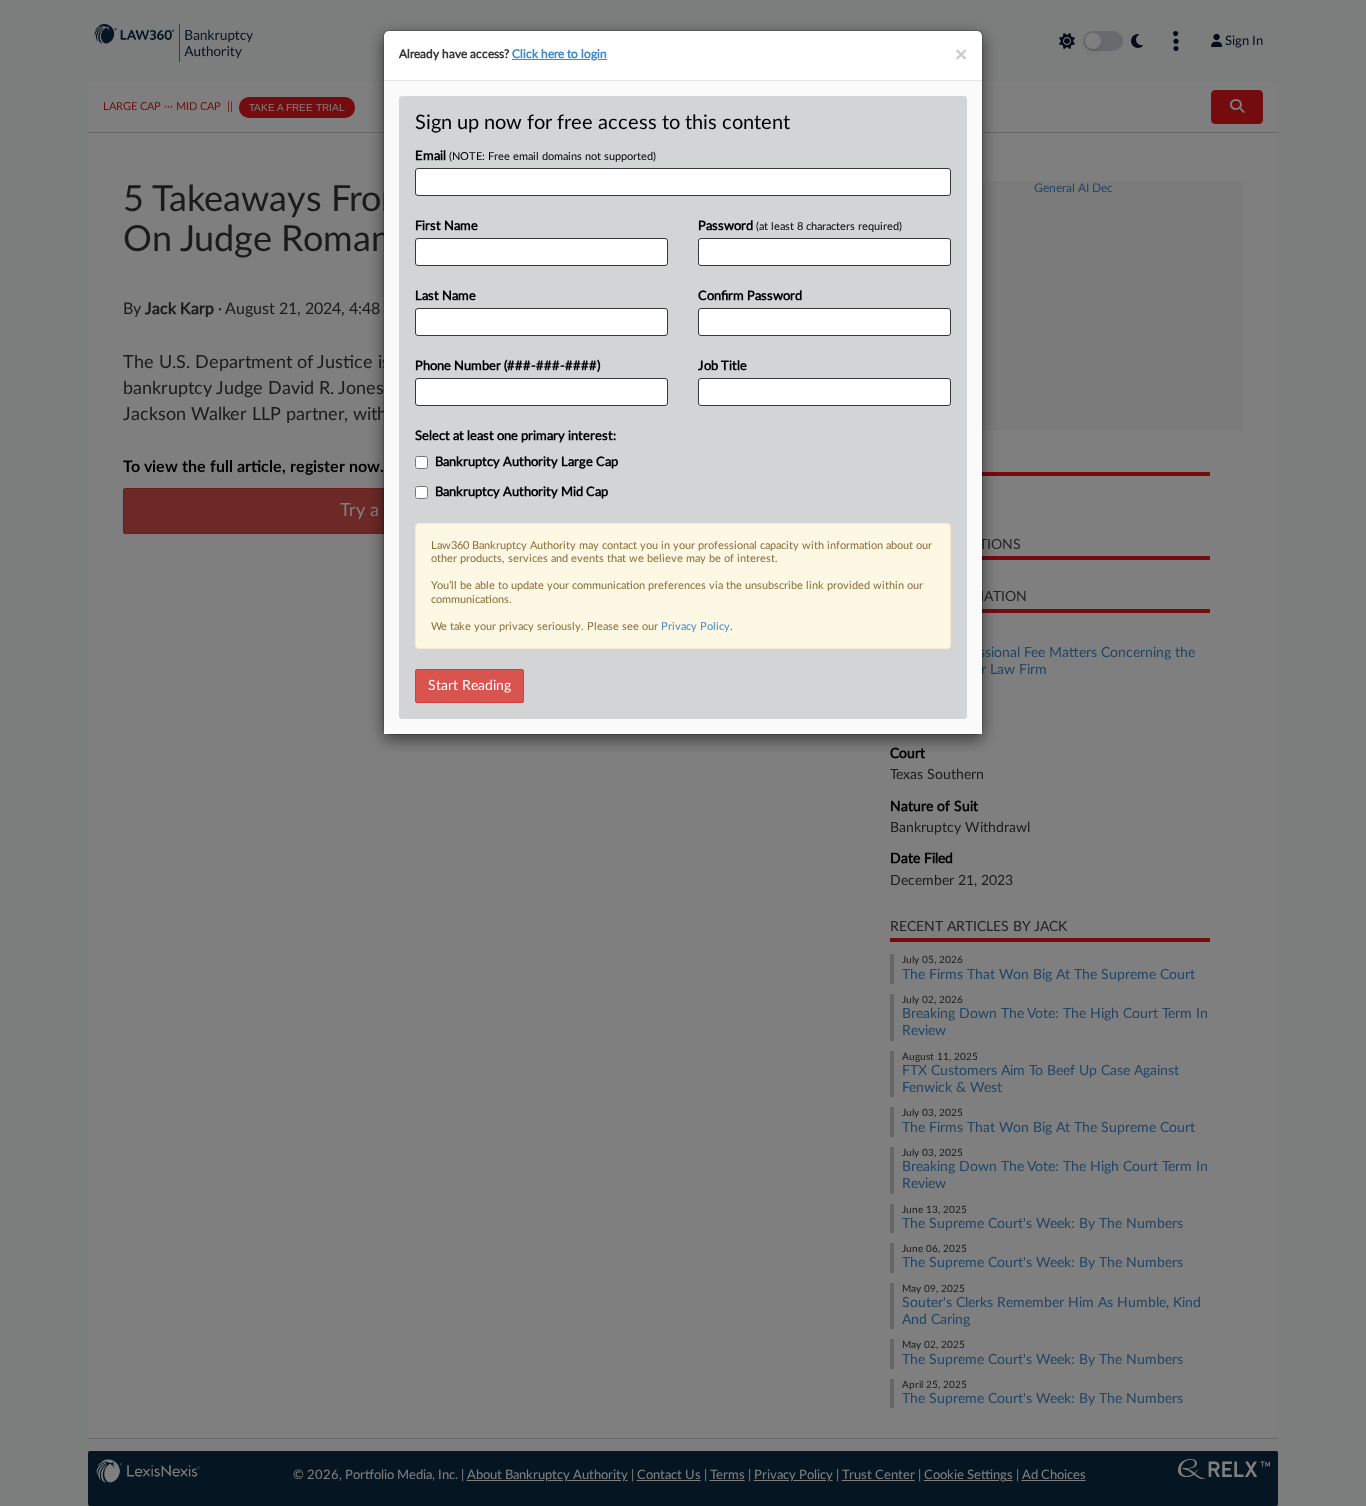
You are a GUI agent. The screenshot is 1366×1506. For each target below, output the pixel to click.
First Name (446, 226)
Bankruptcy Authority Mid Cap (521, 492)
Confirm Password (750, 296)
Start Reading (469, 686)
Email (535, 156)
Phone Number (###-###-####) (507, 366)
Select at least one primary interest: (515, 436)
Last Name (445, 296)
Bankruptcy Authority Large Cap (526, 462)
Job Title (722, 366)
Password (800, 226)
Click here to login (559, 54)
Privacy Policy (695, 626)
